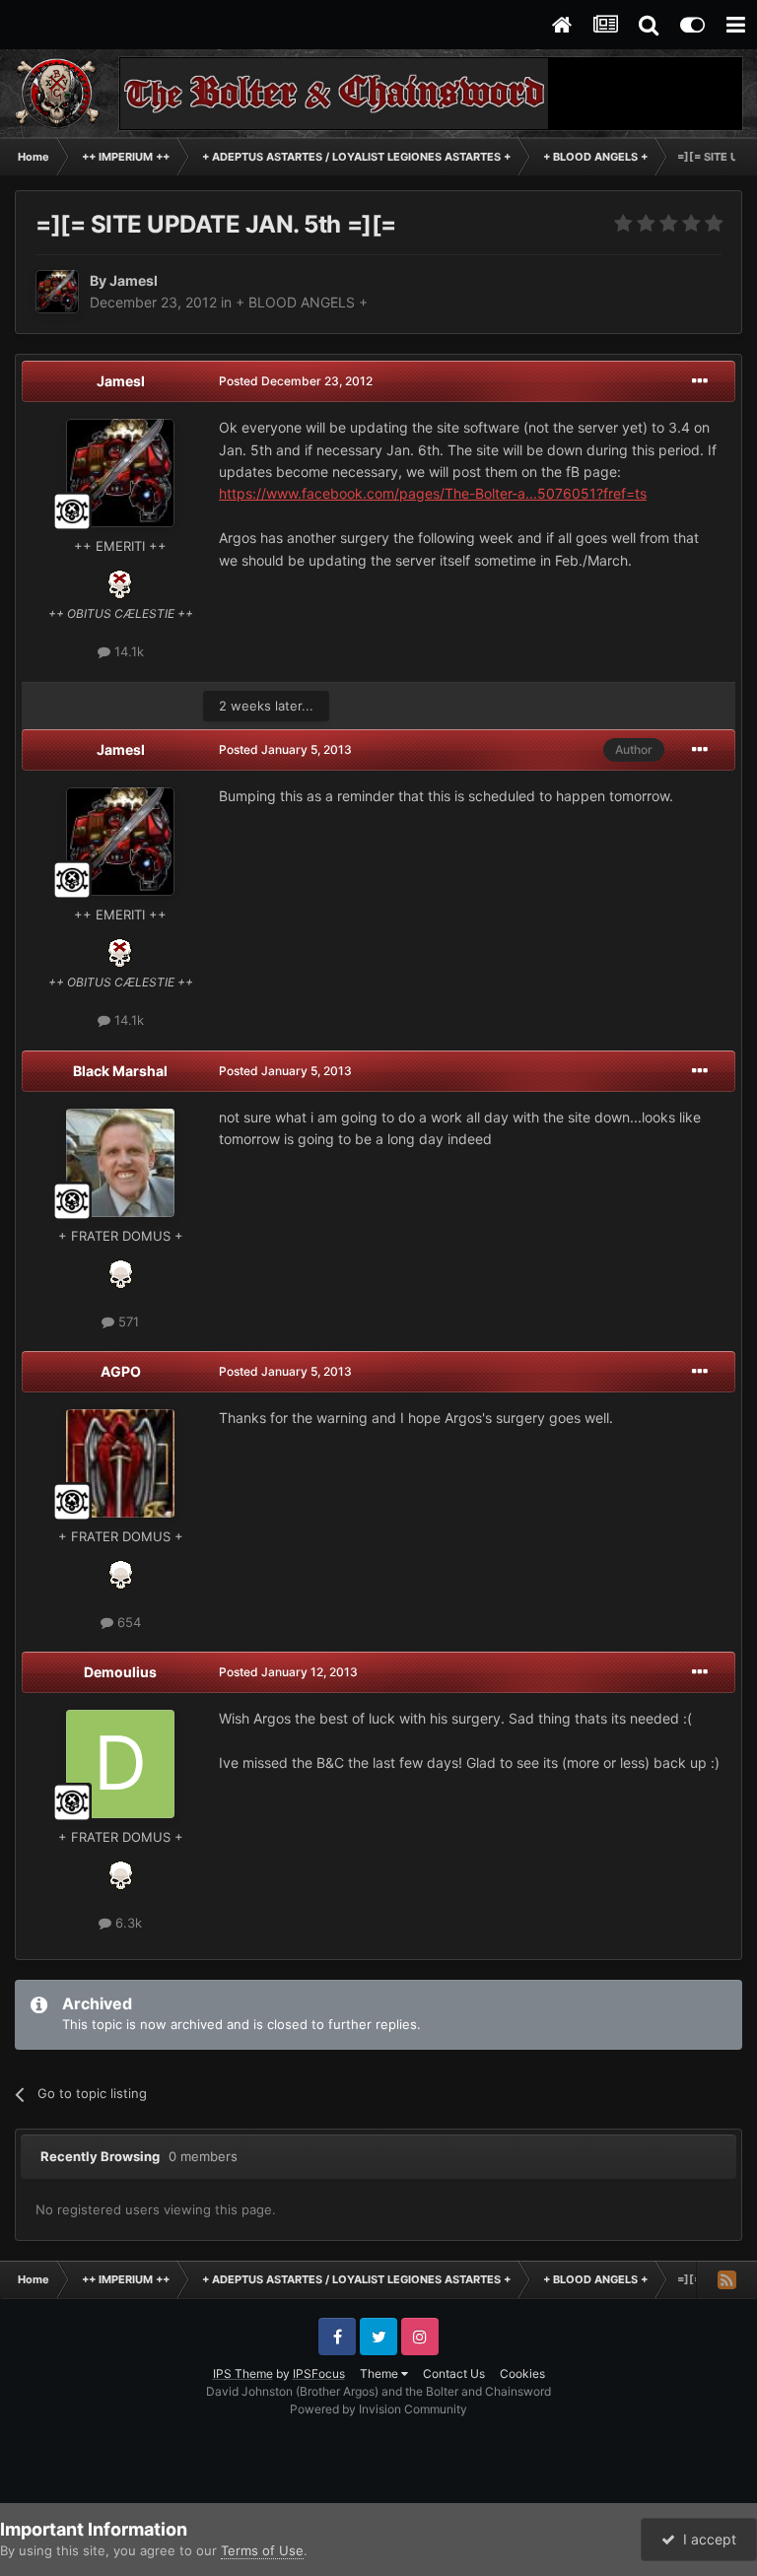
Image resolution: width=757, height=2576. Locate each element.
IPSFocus (319, 2373)
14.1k (127, 651)
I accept (706, 2539)
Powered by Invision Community (378, 2409)
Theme (380, 2373)
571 (127, 1322)
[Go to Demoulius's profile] (120, 1764)
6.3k (127, 1923)
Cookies (522, 2373)
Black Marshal (120, 1071)
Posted (296, 381)
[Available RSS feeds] (726, 2279)
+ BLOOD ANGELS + (302, 302)
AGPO (121, 1371)
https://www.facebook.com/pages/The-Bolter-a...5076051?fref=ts (433, 493)
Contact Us (454, 2373)
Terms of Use (262, 2550)
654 (127, 1622)
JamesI (121, 381)
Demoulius (120, 1672)
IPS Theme (243, 2373)
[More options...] (700, 381)
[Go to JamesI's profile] (57, 292)
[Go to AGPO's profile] (120, 1463)
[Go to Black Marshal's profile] (120, 1163)
